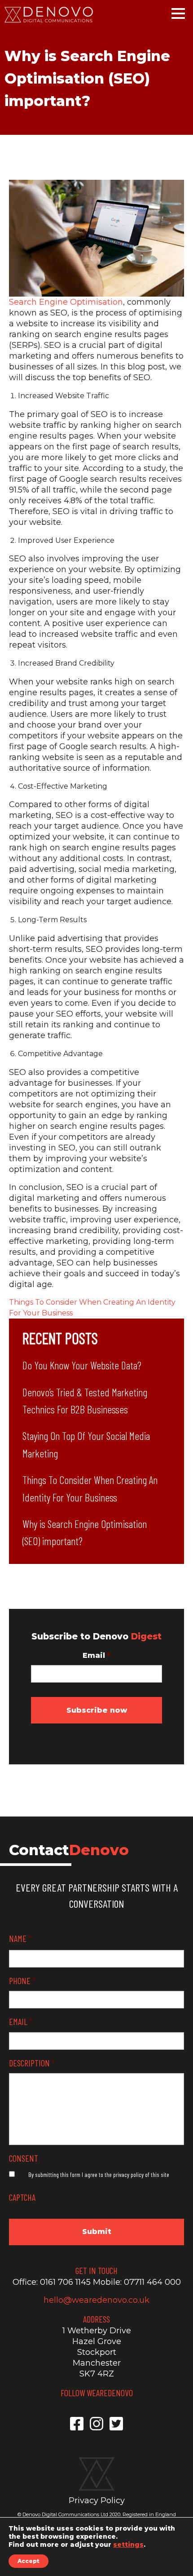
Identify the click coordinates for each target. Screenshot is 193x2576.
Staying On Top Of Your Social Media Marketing (86, 1444)
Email (96, 1655)
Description (32, 2063)
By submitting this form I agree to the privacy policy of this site (99, 2174)
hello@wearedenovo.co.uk (96, 2300)
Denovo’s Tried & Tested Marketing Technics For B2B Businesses (85, 1401)
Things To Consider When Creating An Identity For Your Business (90, 1488)
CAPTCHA (22, 2197)
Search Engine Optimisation (66, 302)
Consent (24, 2158)
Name (20, 1938)
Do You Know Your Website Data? (82, 1365)
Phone (22, 1981)
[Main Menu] (178, 17)
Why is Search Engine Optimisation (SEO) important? (85, 1532)
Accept (29, 2561)
